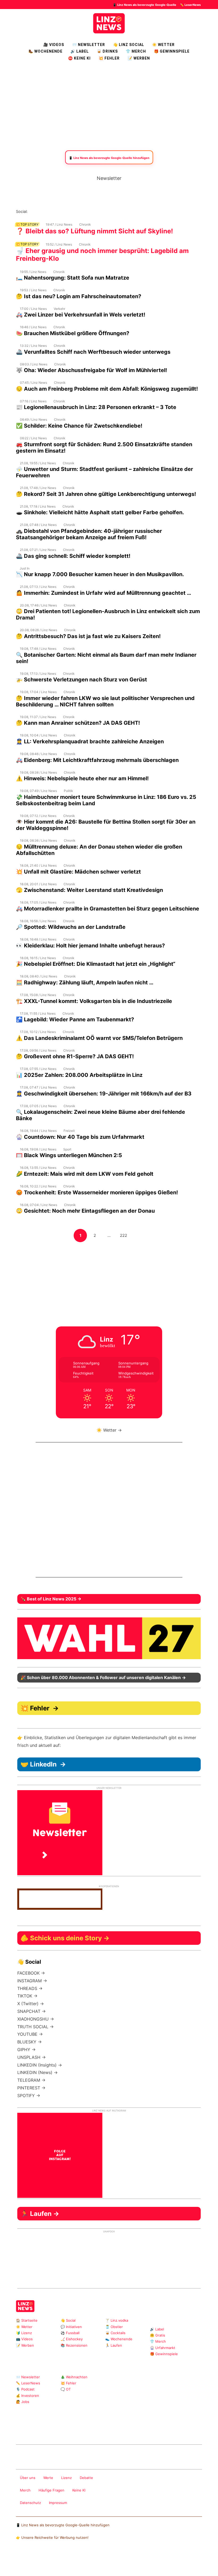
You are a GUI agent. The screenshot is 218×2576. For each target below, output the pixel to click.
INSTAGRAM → (32, 1981)
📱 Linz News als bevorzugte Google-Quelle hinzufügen (63, 2525)
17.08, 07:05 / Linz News (38, 1106)
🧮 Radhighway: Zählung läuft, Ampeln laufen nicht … (85, 983)
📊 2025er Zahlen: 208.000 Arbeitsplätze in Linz (79, 1075)
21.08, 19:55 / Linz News (38, 463)
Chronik (85, 224)
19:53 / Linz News (33, 290)
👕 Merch (136, 51)
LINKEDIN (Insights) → (40, 2065)
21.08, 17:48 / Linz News (38, 488)
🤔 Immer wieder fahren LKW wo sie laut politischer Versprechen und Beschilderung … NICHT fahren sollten (105, 701)
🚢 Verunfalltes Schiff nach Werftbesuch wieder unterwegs (93, 352)
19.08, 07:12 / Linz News (38, 816)
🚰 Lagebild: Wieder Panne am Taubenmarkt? (75, 1019)
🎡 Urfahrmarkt (163, 2348)
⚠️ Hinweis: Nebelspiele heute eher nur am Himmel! (82, 778)
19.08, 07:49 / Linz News (38, 791)
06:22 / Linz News (33, 438)
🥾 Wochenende (45, 51)
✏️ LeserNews (190, 5)
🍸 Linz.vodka (117, 2320)
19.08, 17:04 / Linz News (38, 692)
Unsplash (96, 2430)
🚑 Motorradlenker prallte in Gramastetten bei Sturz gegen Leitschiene (108, 909)
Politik (68, 791)
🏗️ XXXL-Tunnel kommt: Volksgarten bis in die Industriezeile (94, 1001)
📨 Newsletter (89, 45)
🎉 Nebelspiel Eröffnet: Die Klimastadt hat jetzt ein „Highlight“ (96, 964)
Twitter (66, 211)
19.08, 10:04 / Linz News (38, 735)
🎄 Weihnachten (74, 2377)
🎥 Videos (54, 45)
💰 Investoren (28, 2396)
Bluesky (100, 211)
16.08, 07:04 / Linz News (39, 1205)
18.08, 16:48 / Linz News (38, 939)
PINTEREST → (31, 2088)
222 (125, 1235)
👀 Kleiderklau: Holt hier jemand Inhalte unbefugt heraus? (90, 946)
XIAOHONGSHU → (36, 2019)
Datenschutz (30, 2503)
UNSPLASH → (32, 2057)
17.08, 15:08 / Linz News (38, 995)
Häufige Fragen (51, 2490)
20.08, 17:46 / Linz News (38, 605)
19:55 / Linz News (33, 272)
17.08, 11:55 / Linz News (38, 1013)
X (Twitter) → (31, 2004)
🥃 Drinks (107, 51)
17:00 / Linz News (33, 309)
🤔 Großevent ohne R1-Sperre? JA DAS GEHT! (75, 1056)
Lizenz (66, 2478)
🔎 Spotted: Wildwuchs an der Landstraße (71, 927)
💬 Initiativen (71, 2327)
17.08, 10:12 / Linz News (38, 1032)
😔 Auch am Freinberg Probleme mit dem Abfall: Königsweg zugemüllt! (107, 389)
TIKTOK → (27, 1996)
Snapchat (83, 211)
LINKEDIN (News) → (37, 2072)
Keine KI (79, 2490)
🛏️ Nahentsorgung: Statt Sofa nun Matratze (73, 278)
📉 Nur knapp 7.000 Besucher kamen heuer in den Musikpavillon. (100, 574)
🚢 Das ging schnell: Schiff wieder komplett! (73, 556)
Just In (25, 568)
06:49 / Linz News (33, 420)
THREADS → (30, 1988)
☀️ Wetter (163, 45)
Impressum (58, 2503)
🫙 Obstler (114, 2327)
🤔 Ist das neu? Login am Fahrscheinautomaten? (79, 296)
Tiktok (75, 211)
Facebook (41, 211)
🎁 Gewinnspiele (172, 51)
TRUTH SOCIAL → (35, 2027)
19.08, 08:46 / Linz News (38, 754)
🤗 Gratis (158, 2335)
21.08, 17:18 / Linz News (38, 506)
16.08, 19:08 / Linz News (38, 1149)
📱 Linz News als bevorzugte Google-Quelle (144, 5)
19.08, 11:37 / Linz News (38, 717)
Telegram (87, 2430)
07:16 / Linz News (33, 401)
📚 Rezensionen (74, 2345)
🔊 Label (80, 51)
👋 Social (68, 2320)
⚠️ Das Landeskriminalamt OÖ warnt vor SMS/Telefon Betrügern (99, 1038)
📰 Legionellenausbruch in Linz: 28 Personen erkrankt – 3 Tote (96, 407)
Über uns (28, 2478)
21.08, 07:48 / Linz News (38, 525)
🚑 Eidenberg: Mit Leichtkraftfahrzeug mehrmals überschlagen (97, 760)
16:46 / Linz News (33, 327)
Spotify (92, 211)
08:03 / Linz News (34, 364)
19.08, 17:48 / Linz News (38, 649)
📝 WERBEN (139, 58)
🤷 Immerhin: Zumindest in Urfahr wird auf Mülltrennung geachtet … (104, 593)
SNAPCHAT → (32, 2011)
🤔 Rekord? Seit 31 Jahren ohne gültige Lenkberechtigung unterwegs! (106, 494)
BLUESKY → (30, 2042)
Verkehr (59, 309)
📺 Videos (24, 2339)
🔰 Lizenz (24, 2333)
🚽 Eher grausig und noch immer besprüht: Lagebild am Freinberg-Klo (102, 255)
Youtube (58, 211)
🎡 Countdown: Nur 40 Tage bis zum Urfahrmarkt (80, 1137)
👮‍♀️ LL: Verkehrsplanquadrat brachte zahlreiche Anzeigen (90, 741)
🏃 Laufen (114, 2345)
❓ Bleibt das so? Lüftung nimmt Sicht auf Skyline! (95, 231)
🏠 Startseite (27, 2320)
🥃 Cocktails (115, 2333)
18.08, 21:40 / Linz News (38, 865)
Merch (25, 2490)
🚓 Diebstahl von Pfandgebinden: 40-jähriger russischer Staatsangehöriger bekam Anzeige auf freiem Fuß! (89, 534)
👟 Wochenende (119, 2339)
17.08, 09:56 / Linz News (38, 1050)
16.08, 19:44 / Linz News (38, 1131)
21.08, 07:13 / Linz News (38, 587)
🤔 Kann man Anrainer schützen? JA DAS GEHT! (78, 723)
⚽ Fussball (70, 2333)
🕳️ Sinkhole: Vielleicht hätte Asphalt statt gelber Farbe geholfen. (100, 512)
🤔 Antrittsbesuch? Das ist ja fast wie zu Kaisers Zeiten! (88, 636)
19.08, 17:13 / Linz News (38, 674)
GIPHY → (26, 2050)
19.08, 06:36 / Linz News (38, 840)
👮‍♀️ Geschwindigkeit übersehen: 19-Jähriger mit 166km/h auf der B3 (104, 1094)
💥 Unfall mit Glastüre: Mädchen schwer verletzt (78, 872)
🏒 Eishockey (72, 2339)
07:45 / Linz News (33, 383)
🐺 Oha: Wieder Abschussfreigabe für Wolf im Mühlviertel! (91, 370)
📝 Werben (25, 2345)
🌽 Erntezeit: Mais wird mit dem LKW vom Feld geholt (85, 1174)
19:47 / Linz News (59, 224)
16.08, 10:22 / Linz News (38, 1186)
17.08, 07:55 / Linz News (38, 1069)
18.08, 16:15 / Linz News (38, 958)
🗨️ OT (66, 2389)
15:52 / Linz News (59, 244)
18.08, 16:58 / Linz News (38, 921)
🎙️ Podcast (25, 2389)
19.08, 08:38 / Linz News (38, 772)
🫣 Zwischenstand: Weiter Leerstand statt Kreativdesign (89, 890)
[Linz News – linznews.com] (109, 23)
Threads (49, 211)
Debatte (86, 2478)
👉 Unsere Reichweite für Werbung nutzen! (52, 2537)
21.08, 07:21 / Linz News (38, 550)
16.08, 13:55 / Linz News (38, 1168)
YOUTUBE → (30, 2034)
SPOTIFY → (29, 2096)
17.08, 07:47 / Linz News (38, 1087)
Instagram (32, 211)
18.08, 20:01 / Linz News (38, 884)
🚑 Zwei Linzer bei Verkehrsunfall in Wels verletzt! (81, 315)
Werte (48, 2478)
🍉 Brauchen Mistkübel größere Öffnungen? (73, 333)
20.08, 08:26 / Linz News (39, 630)
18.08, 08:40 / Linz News (39, 976)
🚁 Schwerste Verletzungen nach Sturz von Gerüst (81, 680)
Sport (67, 1149)
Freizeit (69, 1131)
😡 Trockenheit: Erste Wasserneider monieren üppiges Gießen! (97, 1192)
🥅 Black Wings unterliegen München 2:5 (69, 1155)
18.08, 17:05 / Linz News (38, 902)
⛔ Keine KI (79, 58)
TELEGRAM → (31, 2080)
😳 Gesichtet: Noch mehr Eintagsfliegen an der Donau (85, 1211)
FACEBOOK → (31, 1973)
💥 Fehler (109, 58)
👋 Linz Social (129, 45)
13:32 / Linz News (33, 346)
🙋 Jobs (23, 2402)
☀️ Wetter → (109, 1430)
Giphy (79, 2430)
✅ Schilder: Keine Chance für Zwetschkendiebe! (79, 426)
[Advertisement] (109, 106)
